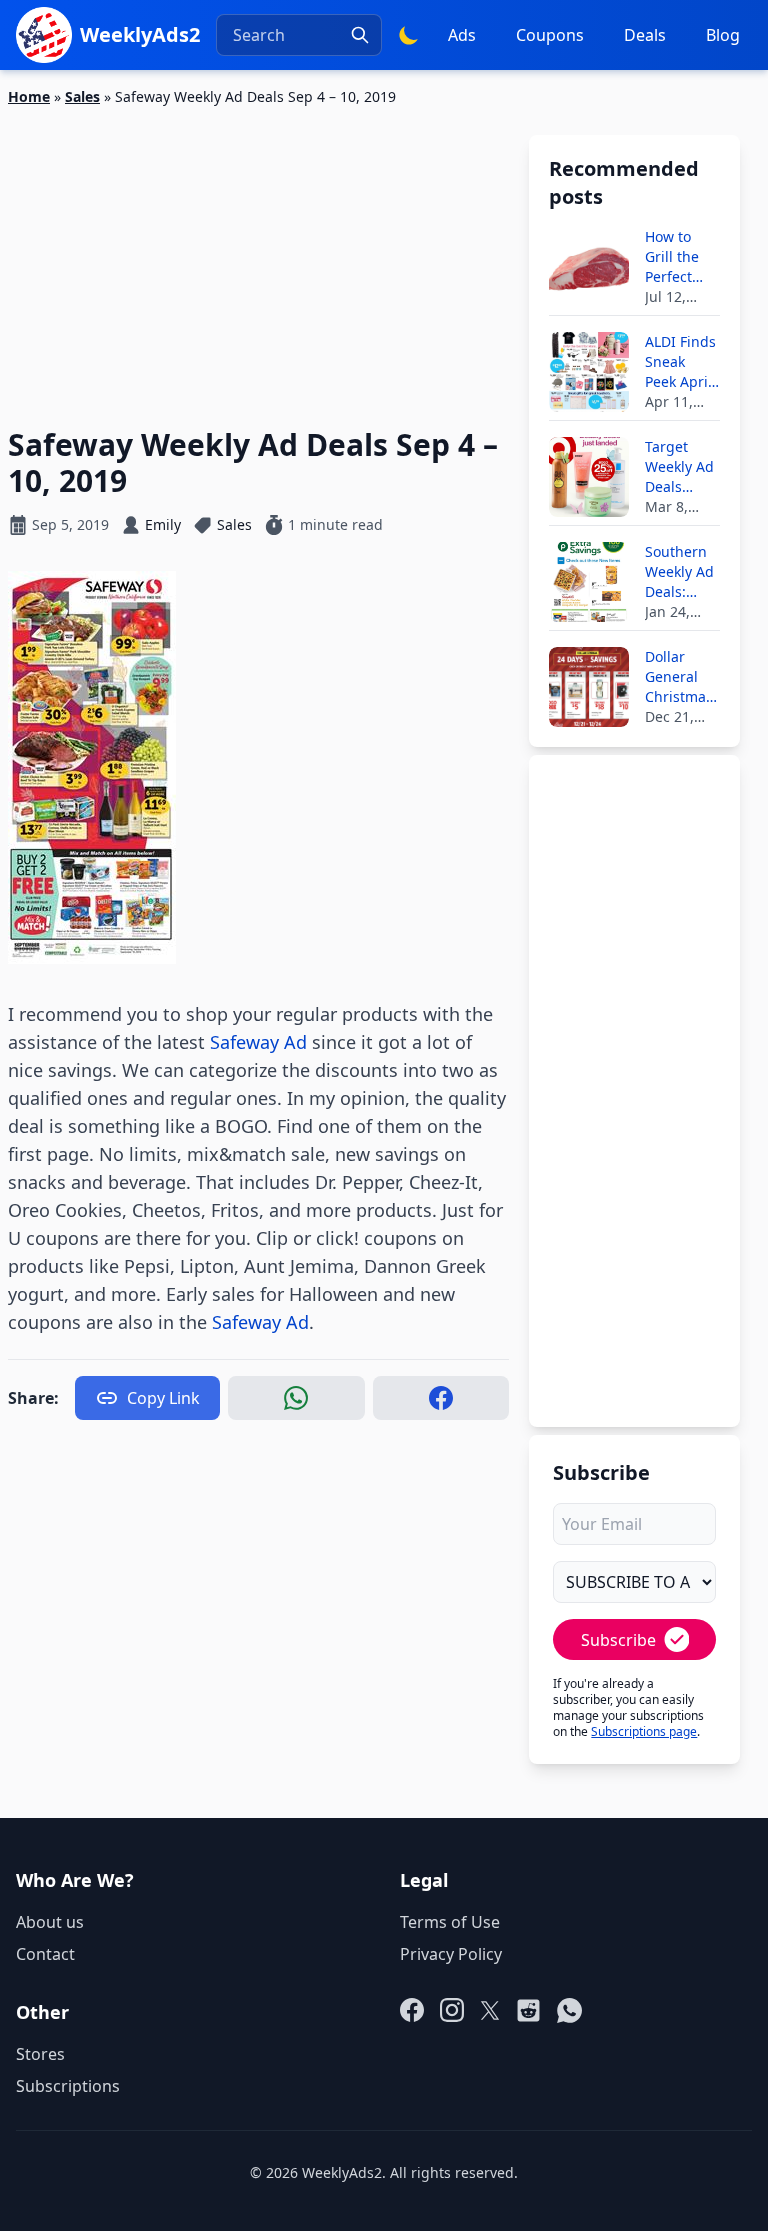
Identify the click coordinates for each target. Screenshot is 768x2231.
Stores (40, 2054)
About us (50, 1922)
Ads (462, 35)
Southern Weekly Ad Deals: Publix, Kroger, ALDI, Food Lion (680, 572)
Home (29, 96)
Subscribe (618, 1640)
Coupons (550, 35)
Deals (645, 35)
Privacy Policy (451, 1954)
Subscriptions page (644, 1731)
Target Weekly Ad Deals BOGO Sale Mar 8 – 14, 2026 (682, 467)
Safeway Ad (258, 1042)
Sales (82, 96)
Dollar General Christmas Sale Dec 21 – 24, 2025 (679, 677)
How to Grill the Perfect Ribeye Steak (672, 257)
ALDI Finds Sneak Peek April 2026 (680, 362)
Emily (163, 524)
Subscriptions (68, 2086)
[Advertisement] (258, 255)
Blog (723, 35)
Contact (45, 1954)
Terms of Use (450, 1922)
